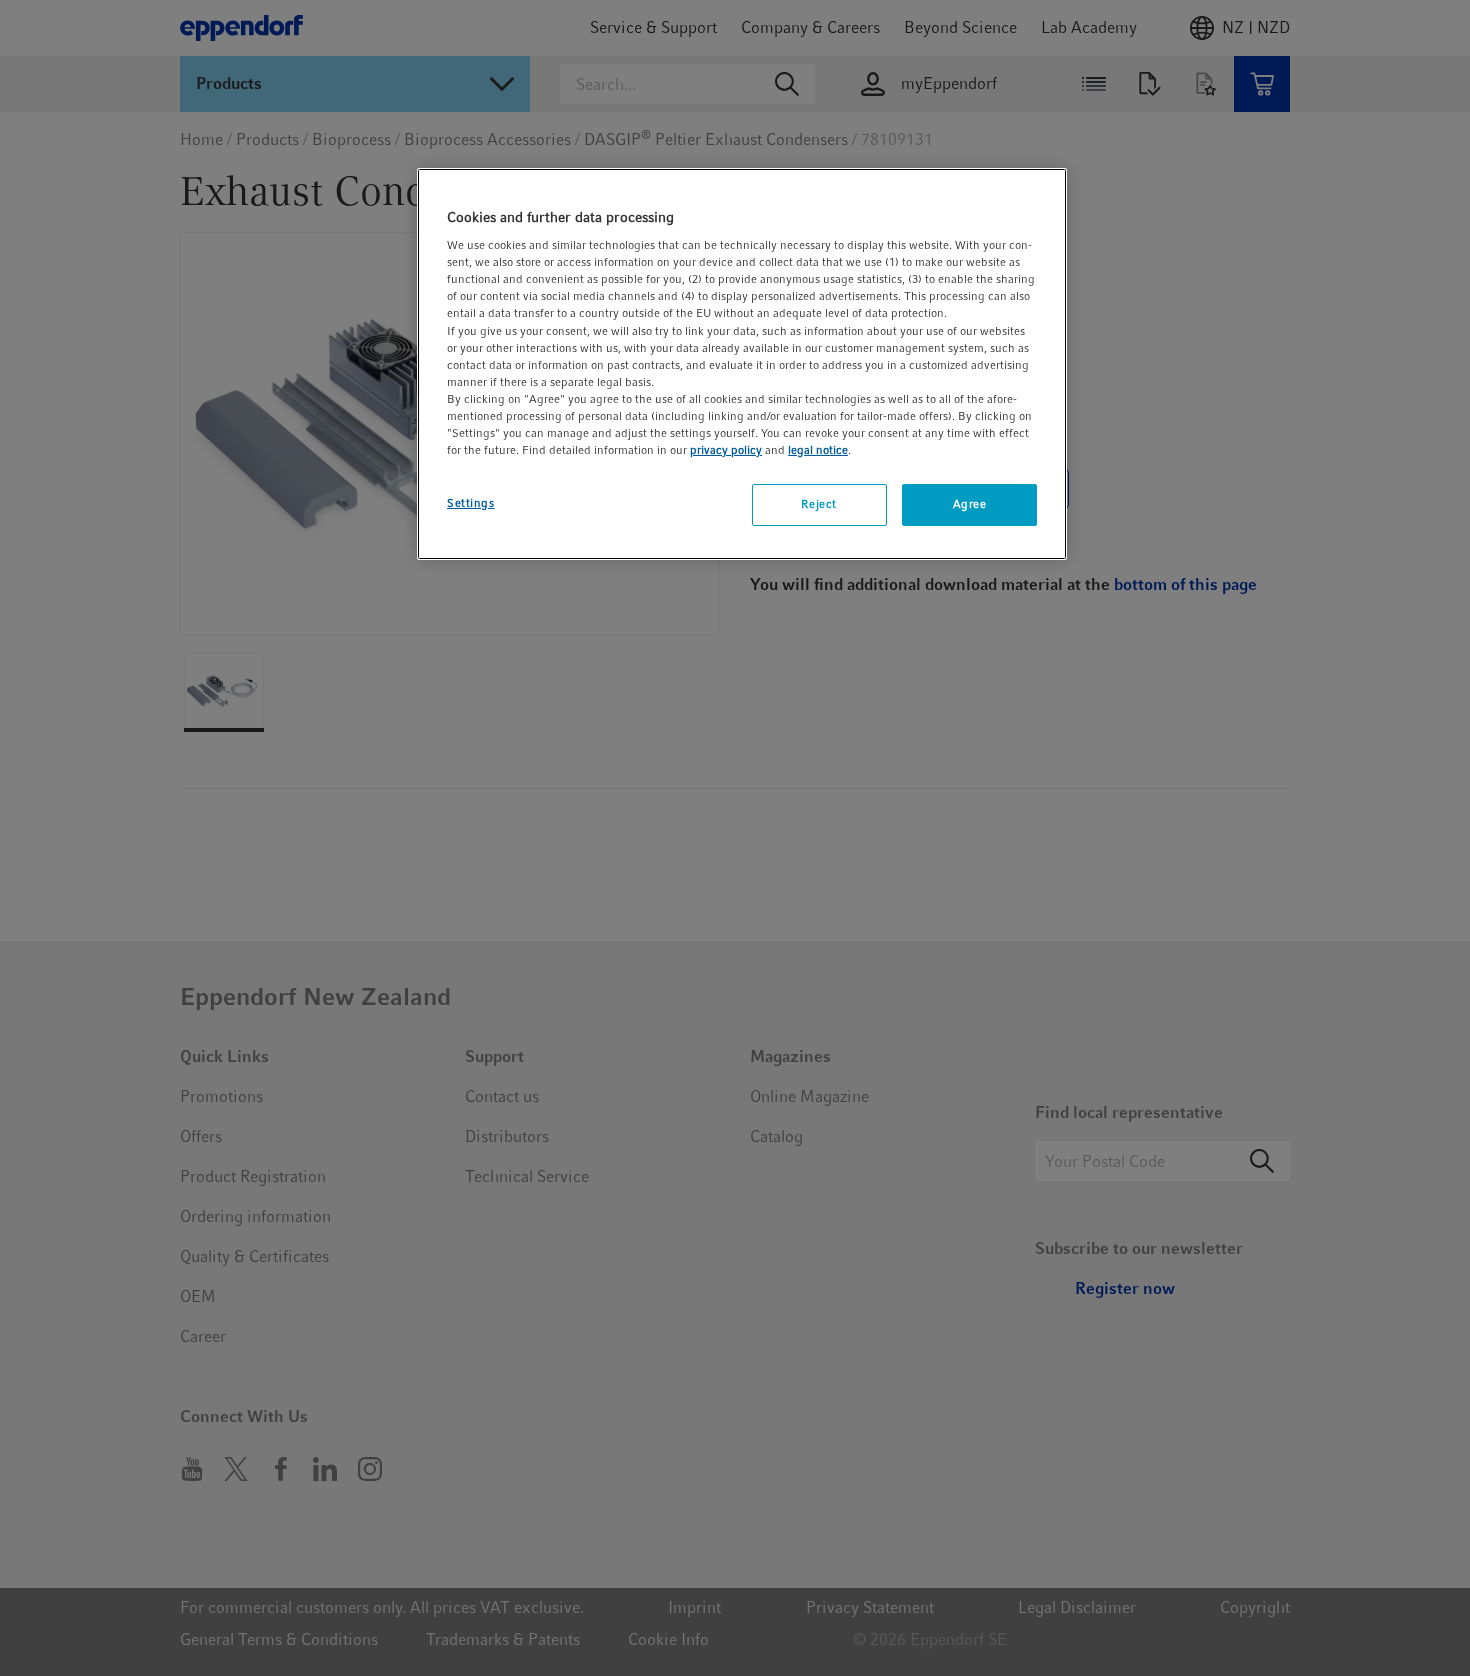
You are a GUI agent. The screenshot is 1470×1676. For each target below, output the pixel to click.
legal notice (818, 450)
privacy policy (726, 450)
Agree (970, 504)
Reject (818, 504)
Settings (471, 503)
